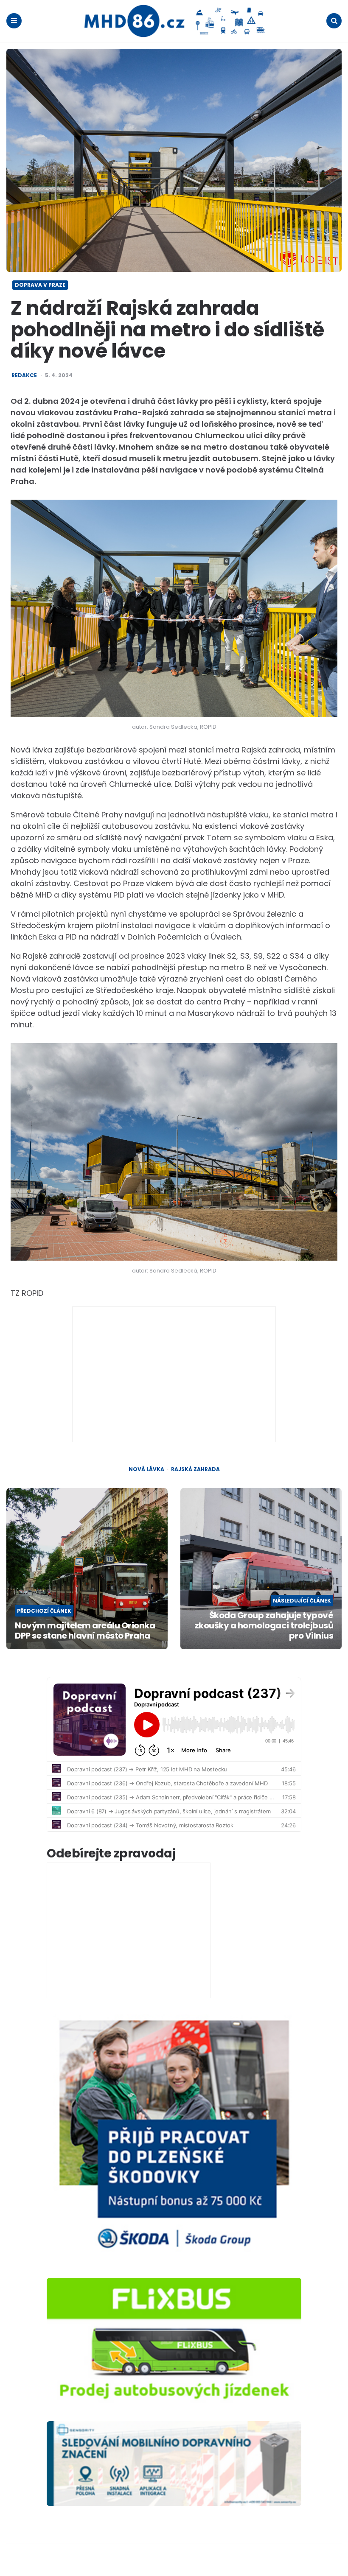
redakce (24, 375)
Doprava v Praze (40, 285)
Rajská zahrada (195, 1469)
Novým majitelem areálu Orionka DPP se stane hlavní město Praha (85, 1631)
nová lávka (146, 1469)
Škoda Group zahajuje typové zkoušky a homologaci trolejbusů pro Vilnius (264, 1625)
